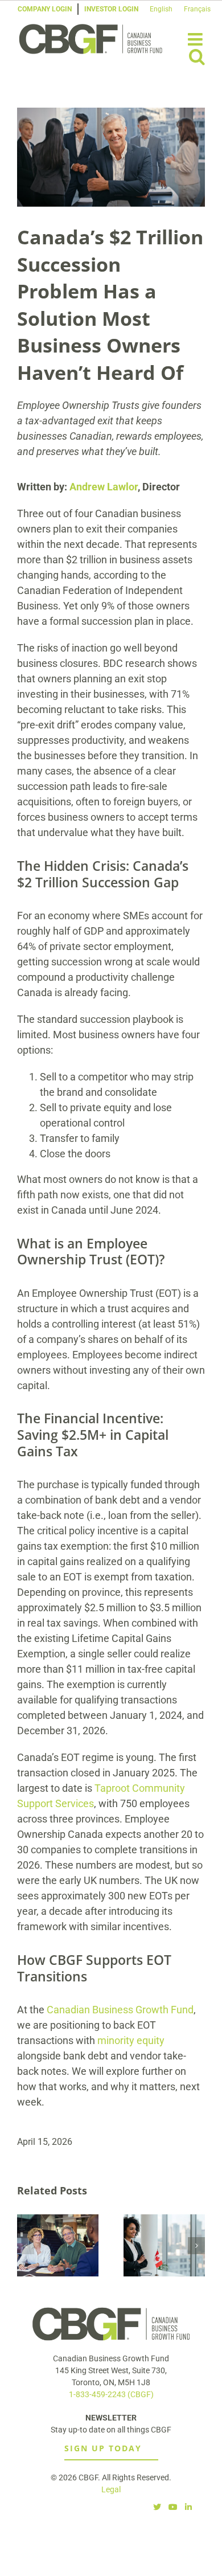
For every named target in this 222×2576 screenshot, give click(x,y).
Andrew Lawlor (104, 487)
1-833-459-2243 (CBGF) (111, 2394)
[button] (26, 2246)
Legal (111, 2489)
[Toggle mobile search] (197, 56)
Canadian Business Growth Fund (120, 2010)
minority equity (131, 2040)
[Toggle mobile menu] (196, 39)
